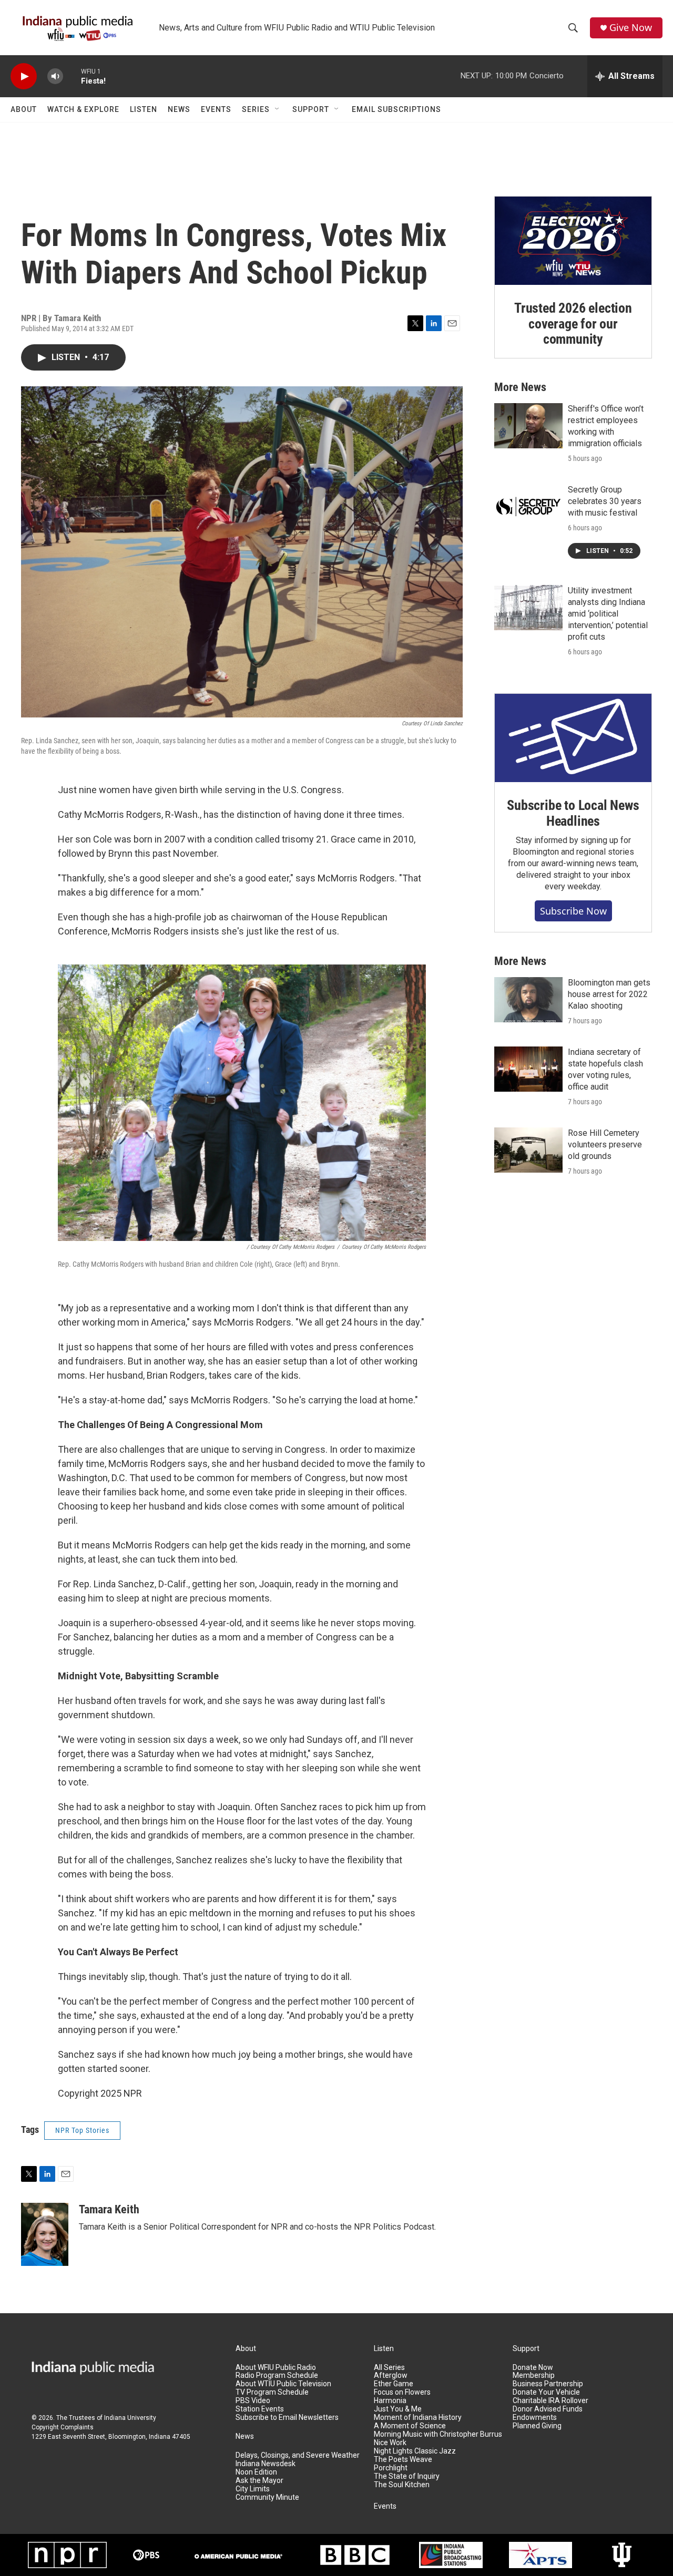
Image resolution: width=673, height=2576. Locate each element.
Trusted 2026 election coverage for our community (573, 324)
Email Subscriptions (396, 109)
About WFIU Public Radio (276, 2368)
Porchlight (391, 2468)
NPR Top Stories (82, 2130)
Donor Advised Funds (548, 2409)
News (179, 109)
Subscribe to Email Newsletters (287, 2418)
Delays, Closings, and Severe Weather (298, 2455)
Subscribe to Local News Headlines (573, 813)
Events (216, 109)
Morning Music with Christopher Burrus (438, 2434)
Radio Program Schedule (277, 2375)
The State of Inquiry (407, 2476)
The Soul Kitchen (402, 2485)
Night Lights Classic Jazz (415, 2451)
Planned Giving (537, 2426)
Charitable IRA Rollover (550, 2401)
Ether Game (394, 2384)
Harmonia (390, 2401)
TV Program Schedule (272, 2392)
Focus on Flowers (402, 2392)
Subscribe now (573, 911)
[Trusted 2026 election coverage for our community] (573, 241)
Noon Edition (256, 2472)
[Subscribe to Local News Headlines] (573, 738)
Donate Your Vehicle (546, 2392)
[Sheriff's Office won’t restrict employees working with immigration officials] (528, 426)
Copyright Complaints (63, 2427)
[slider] (72, 76)
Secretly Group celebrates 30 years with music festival (605, 501)
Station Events (260, 2409)
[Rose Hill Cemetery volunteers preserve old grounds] (528, 1150)
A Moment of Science (410, 2426)
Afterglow (391, 2375)
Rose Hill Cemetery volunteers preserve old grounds (605, 1145)
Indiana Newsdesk (266, 2464)
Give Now (631, 28)
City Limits (253, 2489)
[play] (24, 76)
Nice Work (390, 2443)
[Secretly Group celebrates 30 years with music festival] (528, 507)
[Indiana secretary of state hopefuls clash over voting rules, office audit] (528, 1069)
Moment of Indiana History (418, 2418)
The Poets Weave (403, 2460)
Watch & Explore (83, 109)
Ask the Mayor (259, 2481)
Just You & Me (398, 2409)
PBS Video (253, 2401)
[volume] (55, 76)
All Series (389, 2368)
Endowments (535, 2418)
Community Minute (267, 2497)
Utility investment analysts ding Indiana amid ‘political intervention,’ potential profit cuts (608, 614)
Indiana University (130, 2418)
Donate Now (533, 2368)
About (24, 109)
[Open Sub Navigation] (278, 109)
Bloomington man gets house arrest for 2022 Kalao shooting (609, 994)
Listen (144, 109)
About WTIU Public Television (283, 2384)
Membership (534, 2375)
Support (311, 109)
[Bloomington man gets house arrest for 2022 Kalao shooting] (528, 1000)
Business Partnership (548, 2384)
